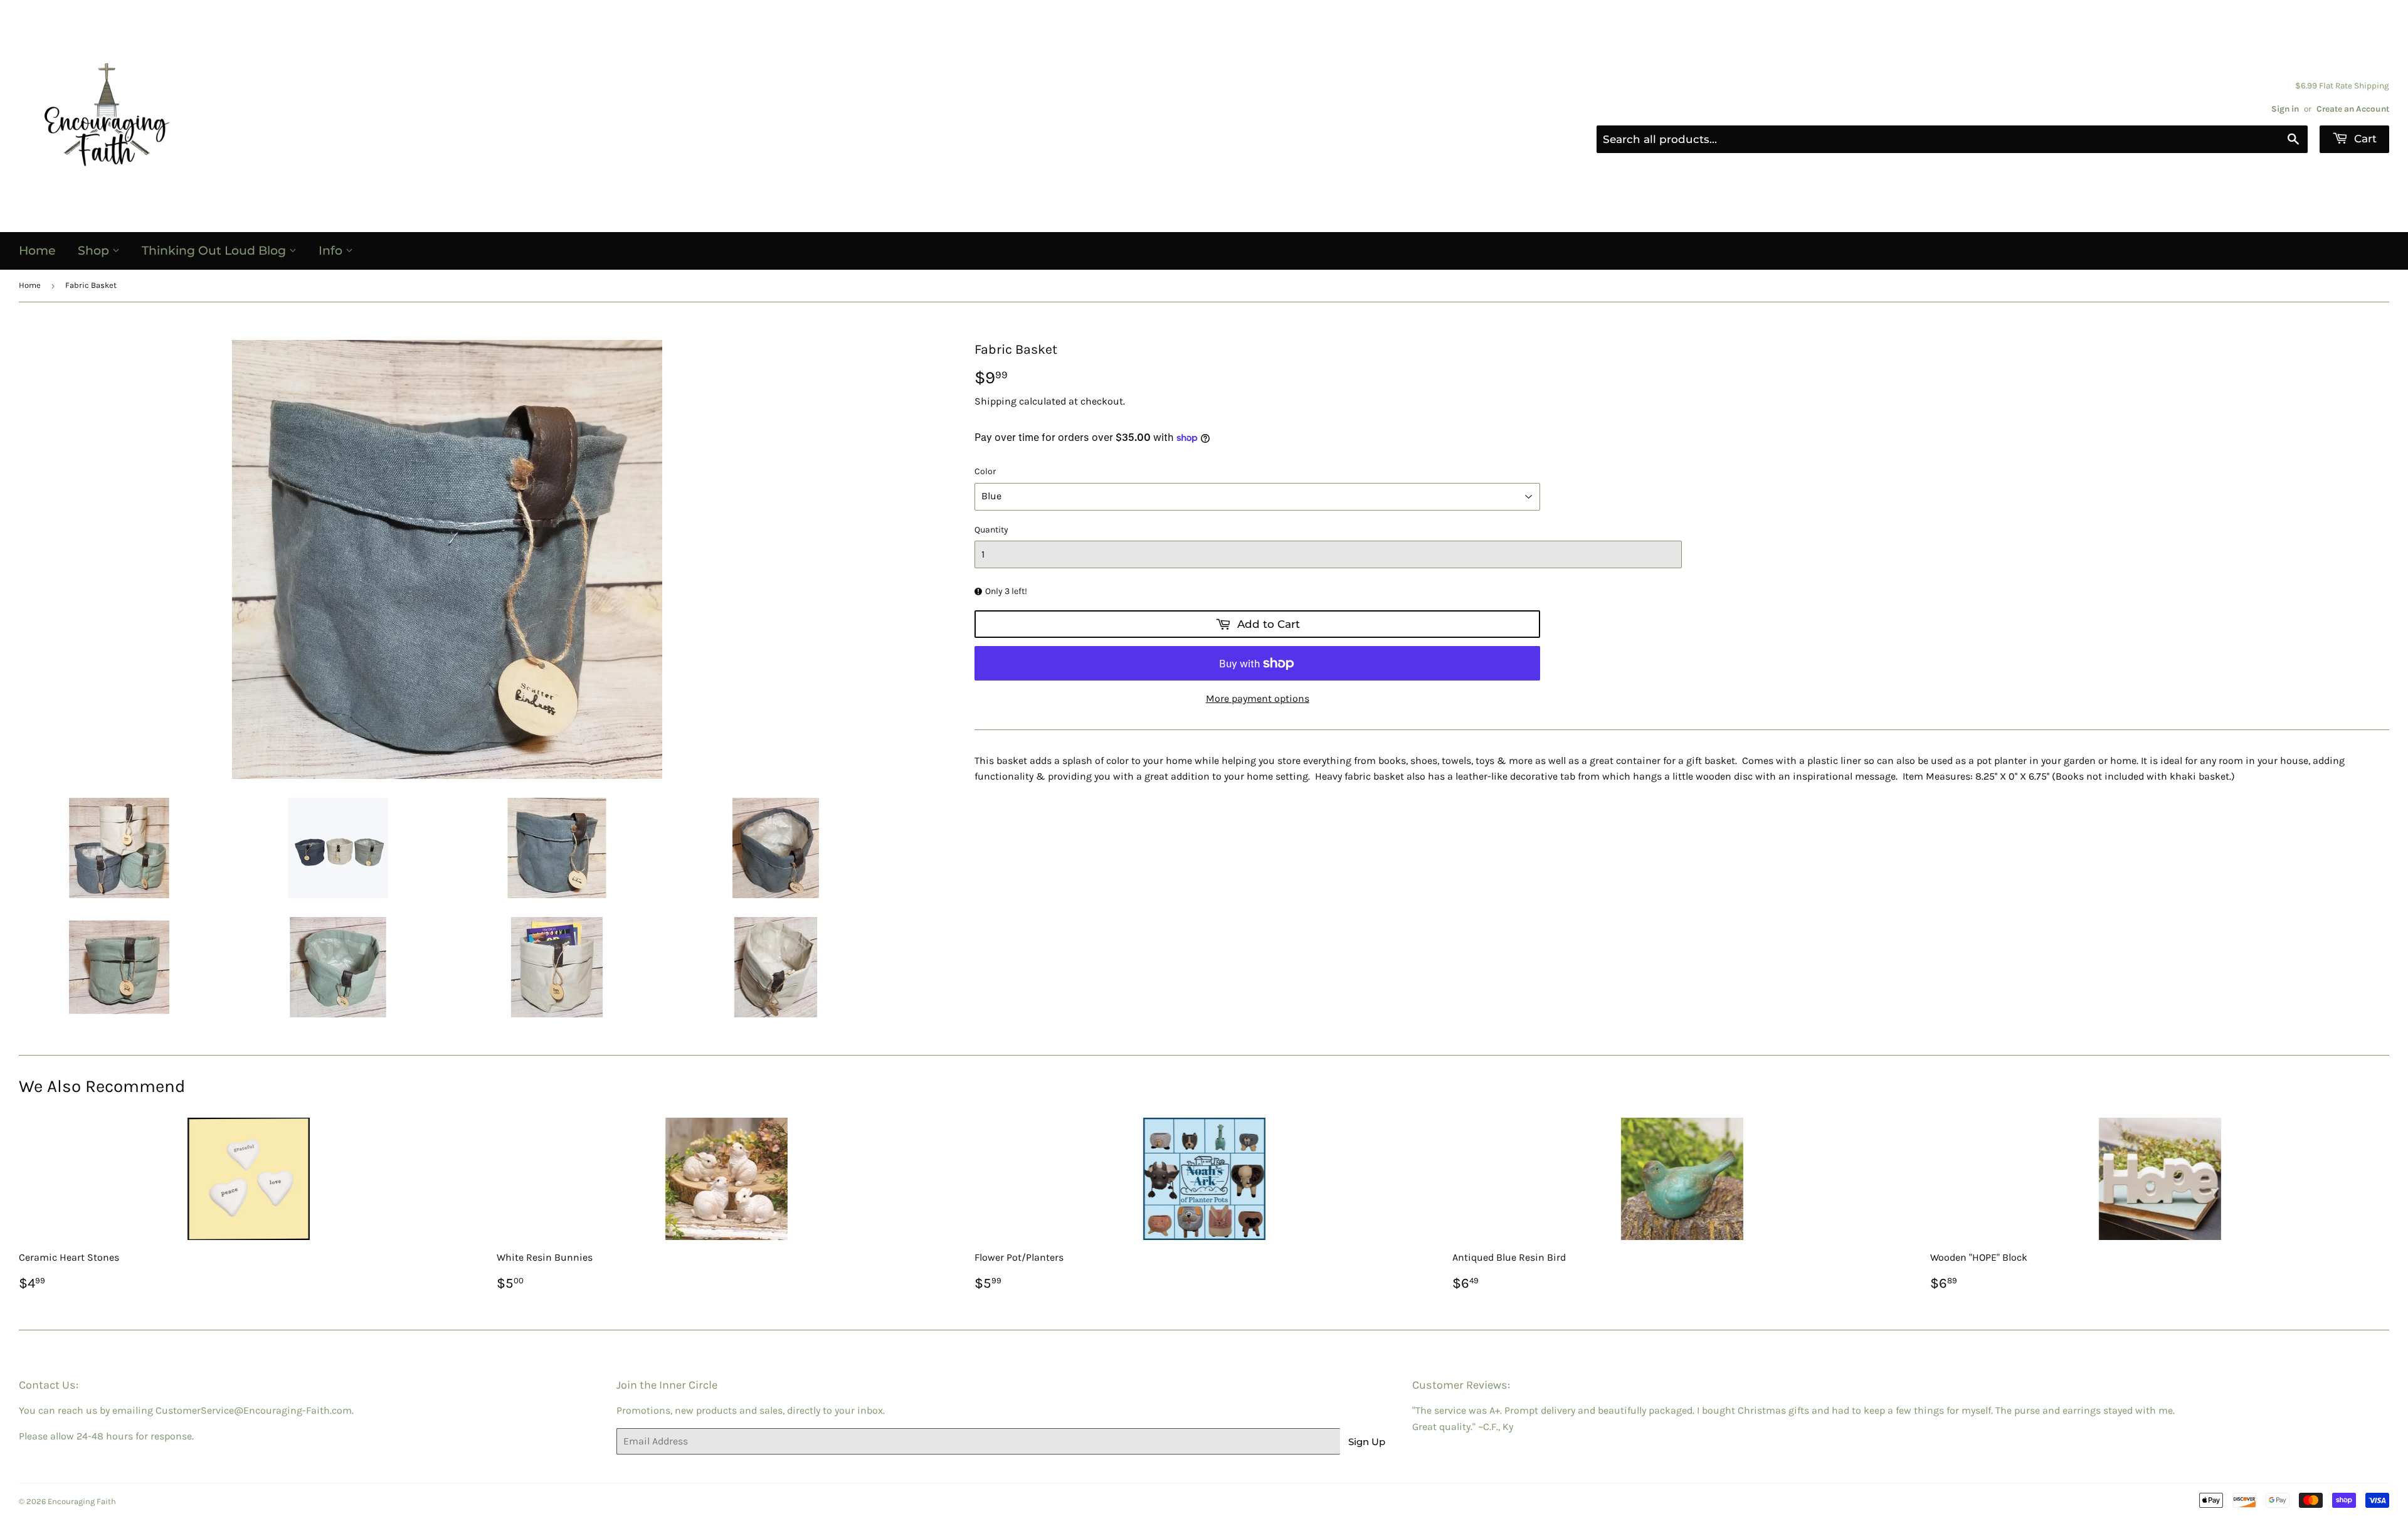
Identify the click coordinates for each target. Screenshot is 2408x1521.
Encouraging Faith (82, 1501)
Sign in (2285, 109)
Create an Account (2353, 109)
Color (985, 471)
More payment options (1258, 698)
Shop (95, 251)
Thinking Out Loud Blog (215, 251)
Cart (2364, 139)
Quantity (991, 530)
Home (37, 251)
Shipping (995, 401)
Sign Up (1367, 1442)
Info (332, 251)
